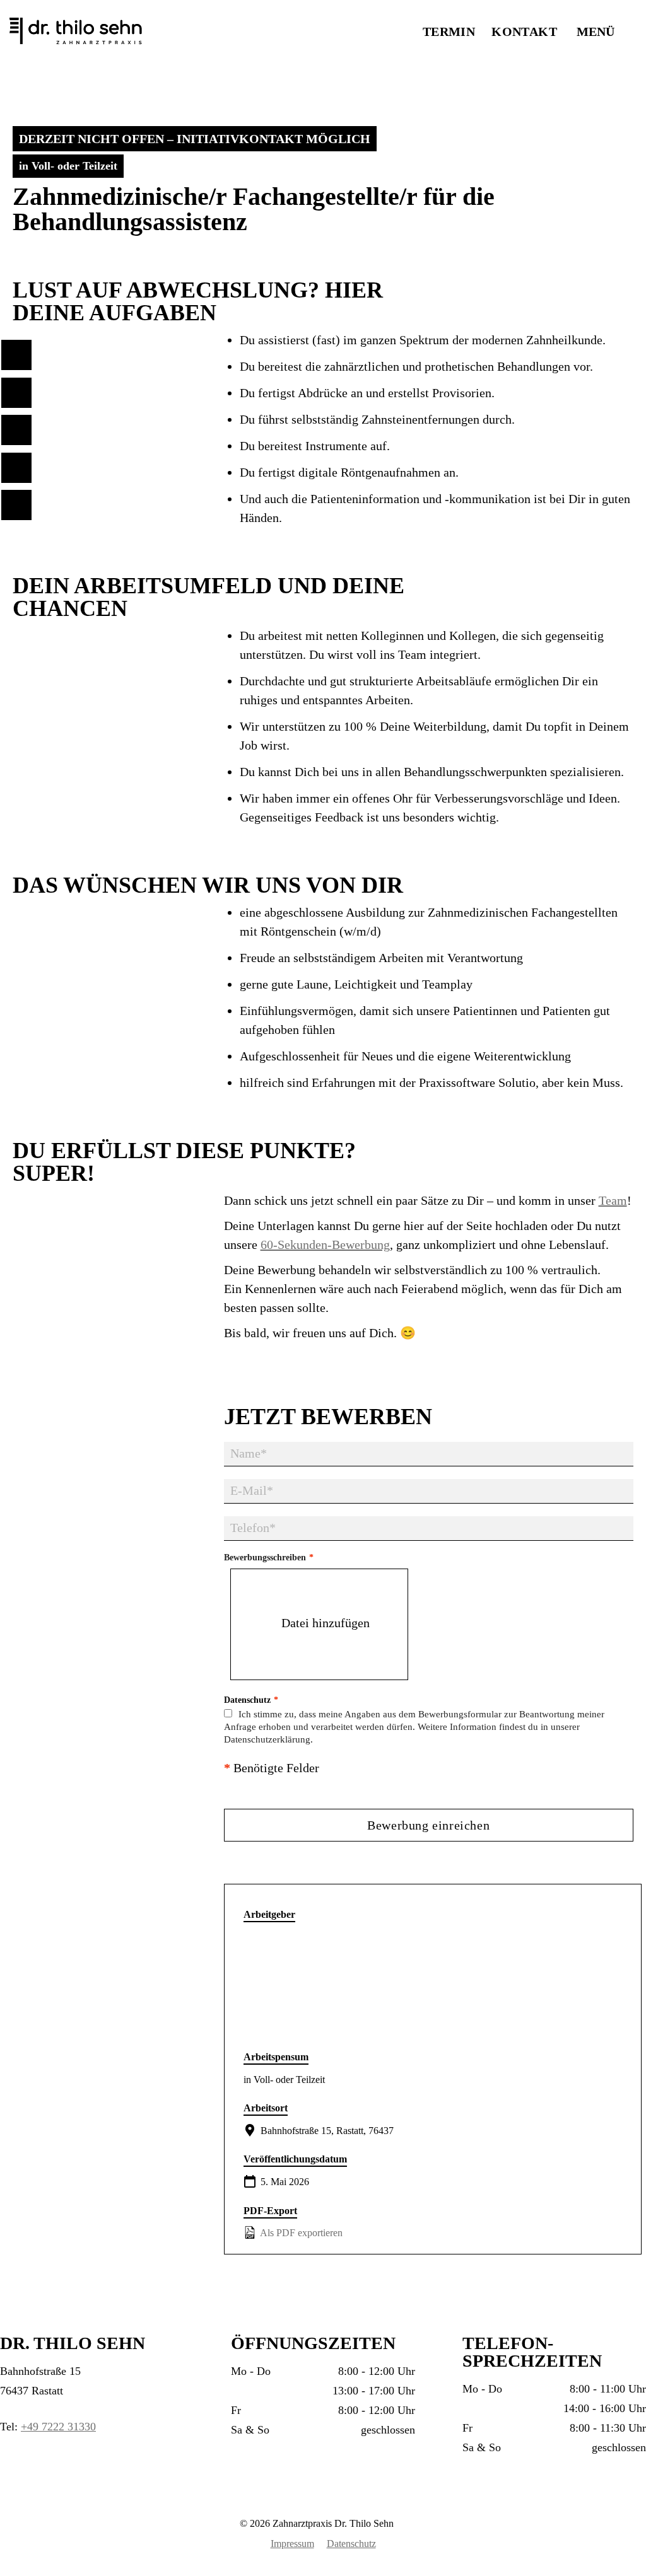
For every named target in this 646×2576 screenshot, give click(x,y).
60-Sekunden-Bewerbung (325, 1244)
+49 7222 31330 (58, 2427)
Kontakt (524, 32)
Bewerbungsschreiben (269, 1558)
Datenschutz (351, 2544)
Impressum (292, 2544)
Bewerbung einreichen (428, 1825)
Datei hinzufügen (326, 1623)
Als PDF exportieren (300, 2233)
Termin (449, 32)
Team (613, 1200)
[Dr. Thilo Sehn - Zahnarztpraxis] (104, 32)
